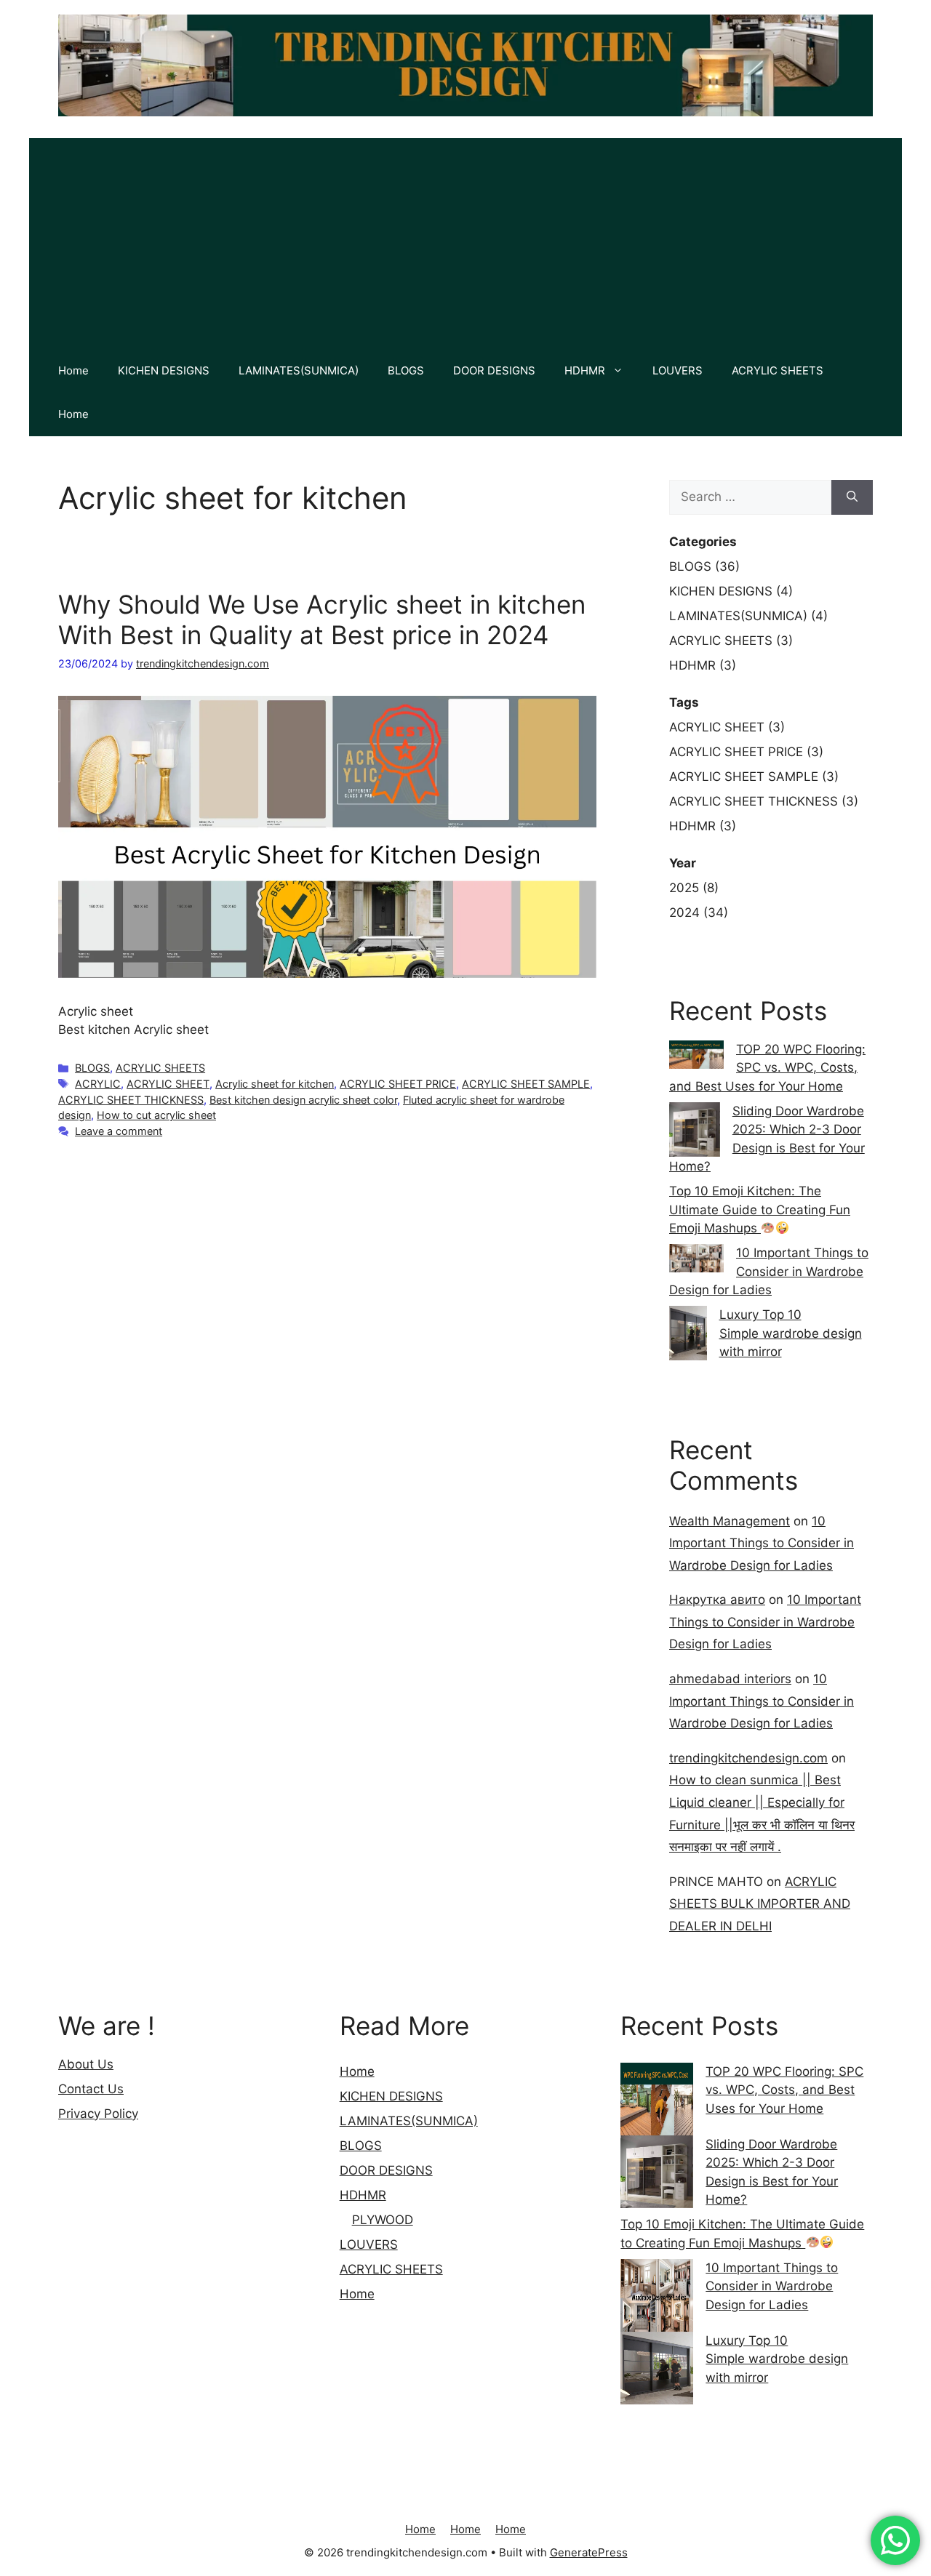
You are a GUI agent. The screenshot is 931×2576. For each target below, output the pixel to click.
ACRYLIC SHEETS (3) (731, 641)
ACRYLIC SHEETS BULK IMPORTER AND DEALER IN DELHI (760, 1904)
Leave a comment (119, 1131)
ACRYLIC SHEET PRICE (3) (746, 752)
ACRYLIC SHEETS (778, 370)
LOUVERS (678, 370)
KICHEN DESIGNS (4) (731, 591)
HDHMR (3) (703, 665)
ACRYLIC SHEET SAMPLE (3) (754, 777)
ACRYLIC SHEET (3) (727, 727)
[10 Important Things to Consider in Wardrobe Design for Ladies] (657, 2295)
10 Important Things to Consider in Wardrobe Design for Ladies (769, 1271)
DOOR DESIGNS (494, 370)
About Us (86, 2064)
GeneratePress (589, 2552)
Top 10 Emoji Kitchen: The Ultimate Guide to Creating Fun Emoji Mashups (760, 1209)
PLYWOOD (383, 2220)
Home (73, 370)
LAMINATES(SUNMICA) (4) (748, 616)
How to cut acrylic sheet (156, 1115)
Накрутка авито (717, 1600)
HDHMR (585, 370)
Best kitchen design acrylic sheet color (303, 1100)
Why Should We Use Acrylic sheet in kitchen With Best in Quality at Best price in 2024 (322, 619)
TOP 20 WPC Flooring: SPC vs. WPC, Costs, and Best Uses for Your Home (767, 1068)
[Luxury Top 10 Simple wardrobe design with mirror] (657, 2368)
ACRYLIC (98, 1084)
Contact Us (91, 2089)
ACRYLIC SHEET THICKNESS (131, 1100)
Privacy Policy (98, 2114)
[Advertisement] (465, 240)
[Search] (852, 497)
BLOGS (406, 370)
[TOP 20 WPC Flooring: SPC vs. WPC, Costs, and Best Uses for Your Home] (657, 2099)
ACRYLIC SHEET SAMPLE (526, 1084)
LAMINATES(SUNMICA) (299, 370)
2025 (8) (694, 888)
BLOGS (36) (704, 566)
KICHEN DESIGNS (164, 370)
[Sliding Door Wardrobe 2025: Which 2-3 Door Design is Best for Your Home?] (657, 2172)
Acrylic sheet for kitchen (275, 1084)
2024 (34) (699, 912)
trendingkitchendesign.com (748, 1758)
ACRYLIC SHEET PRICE (398, 1084)
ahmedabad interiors (730, 1679)
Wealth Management (730, 1521)
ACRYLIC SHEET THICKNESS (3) (764, 801)
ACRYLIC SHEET (168, 1084)
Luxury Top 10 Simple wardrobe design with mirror (791, 1333)
